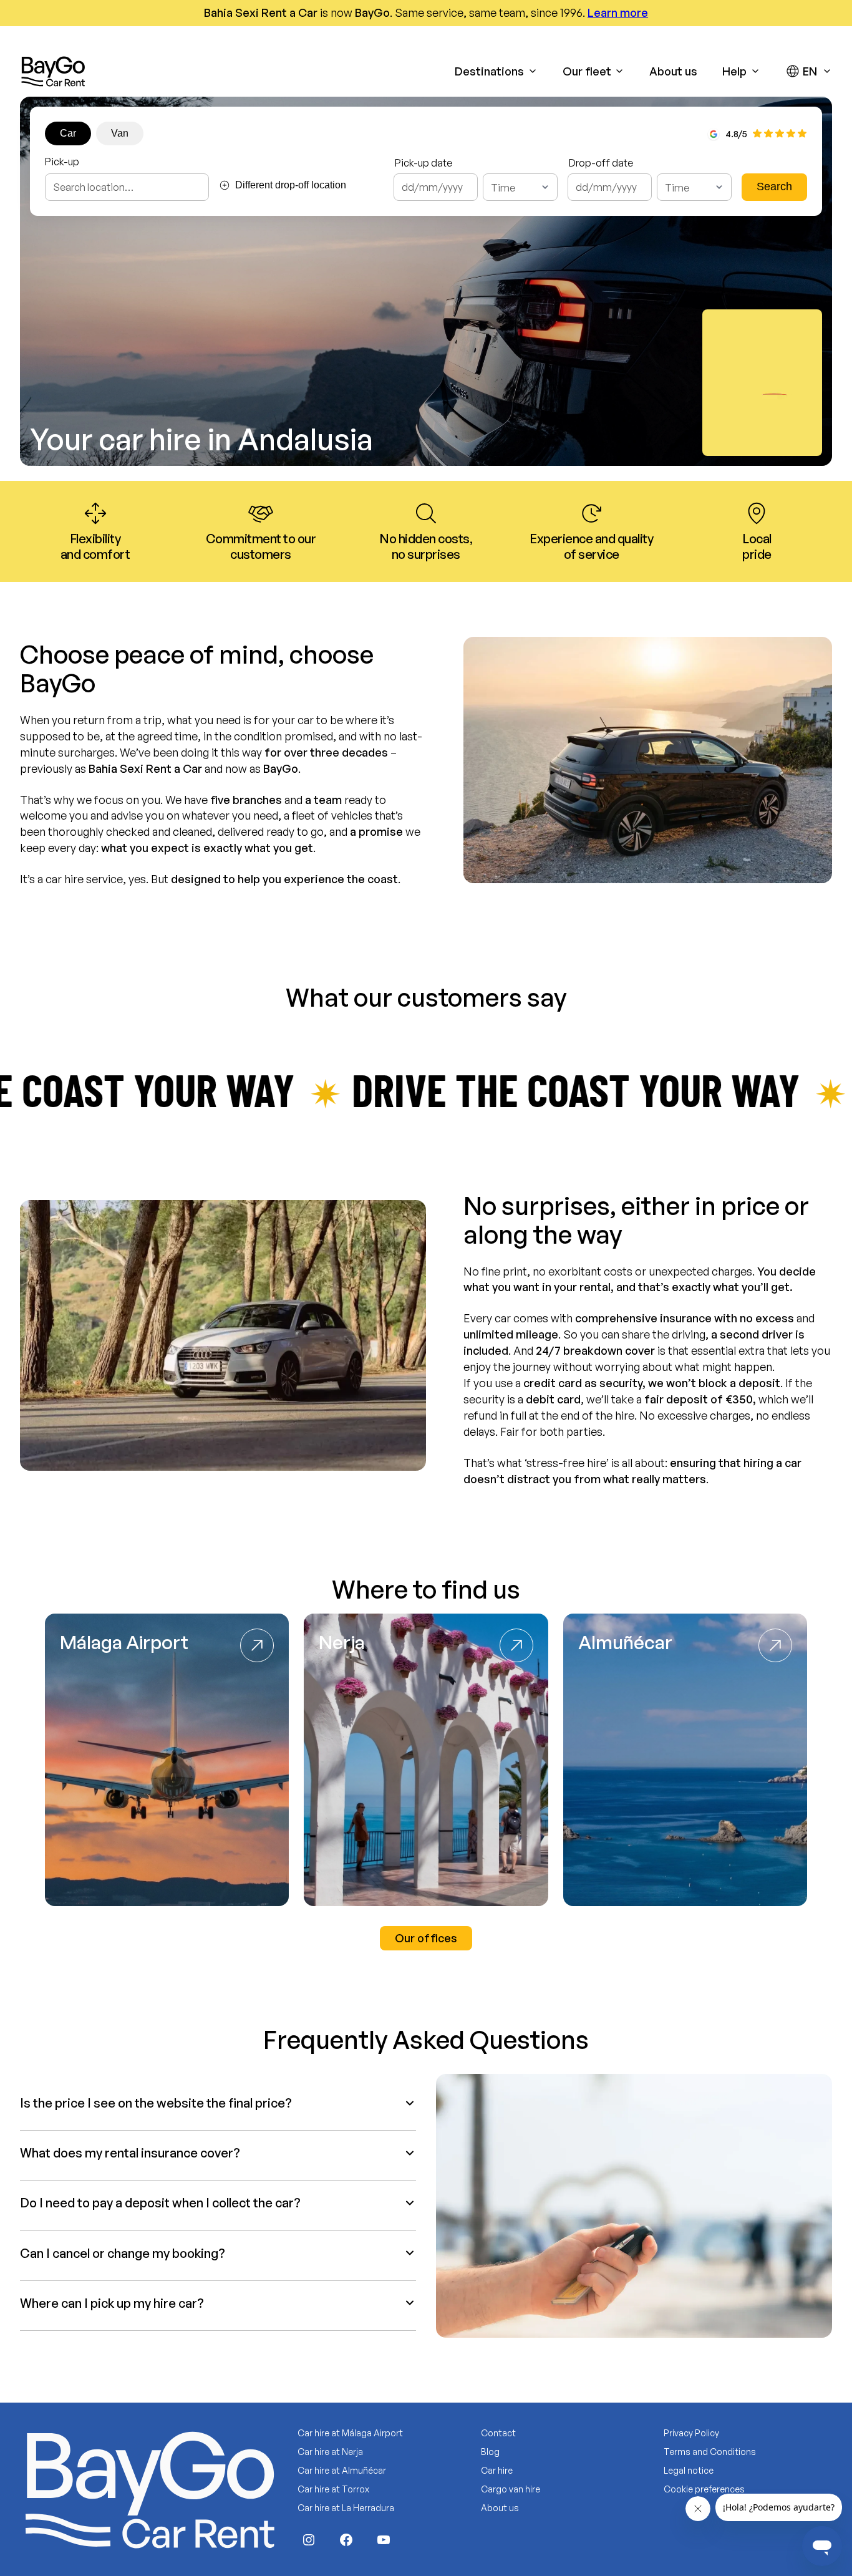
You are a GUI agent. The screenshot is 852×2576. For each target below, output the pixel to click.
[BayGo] (53, 71)
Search (774, 186)
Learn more (618, 12)
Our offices (426, 1938)
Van (120, 133)
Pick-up (62, 162)
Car (68, 133)
